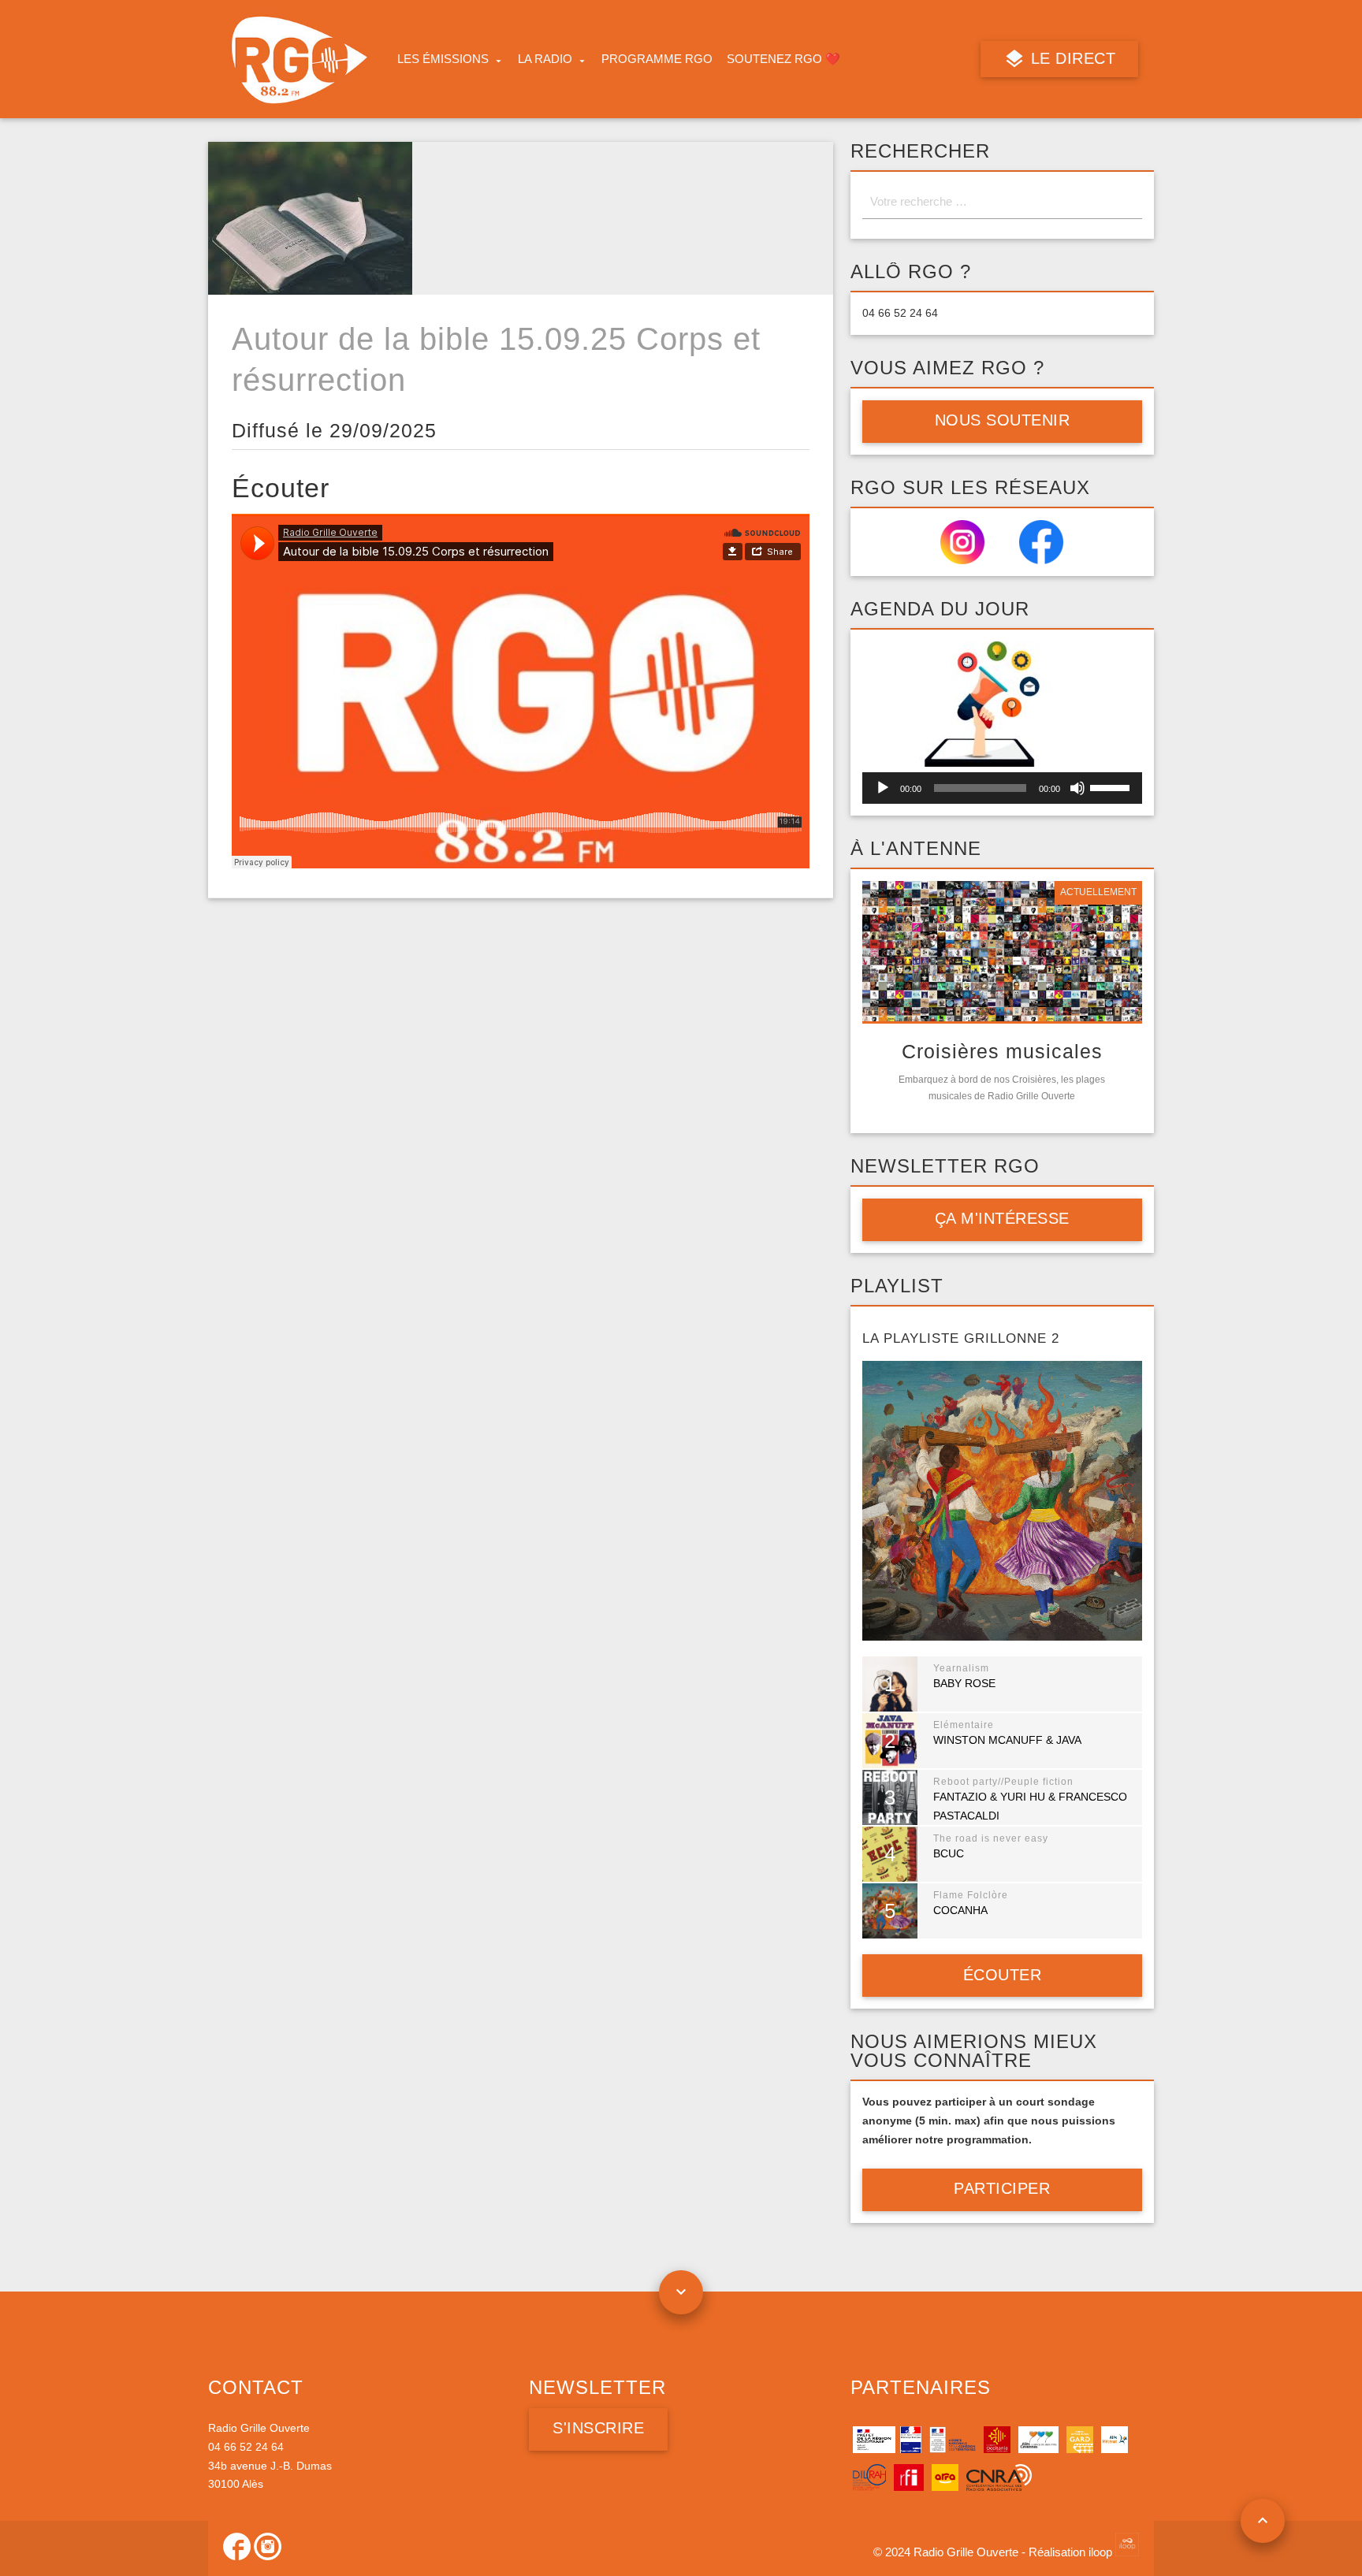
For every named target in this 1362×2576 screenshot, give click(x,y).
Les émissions (443, 59)
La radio (545, 59)
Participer (1002, 2188)
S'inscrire (598, 2428)
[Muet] (1077, 788)
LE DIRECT (1070, 58)
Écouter (1003, 1975)
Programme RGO (657, 59)
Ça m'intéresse (1002, 1218)
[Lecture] (883, 788)
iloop (1102, 2552)
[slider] (1112, 786)
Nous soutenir (1003, 420)
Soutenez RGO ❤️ (783, 59)
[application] (1002, 788)
